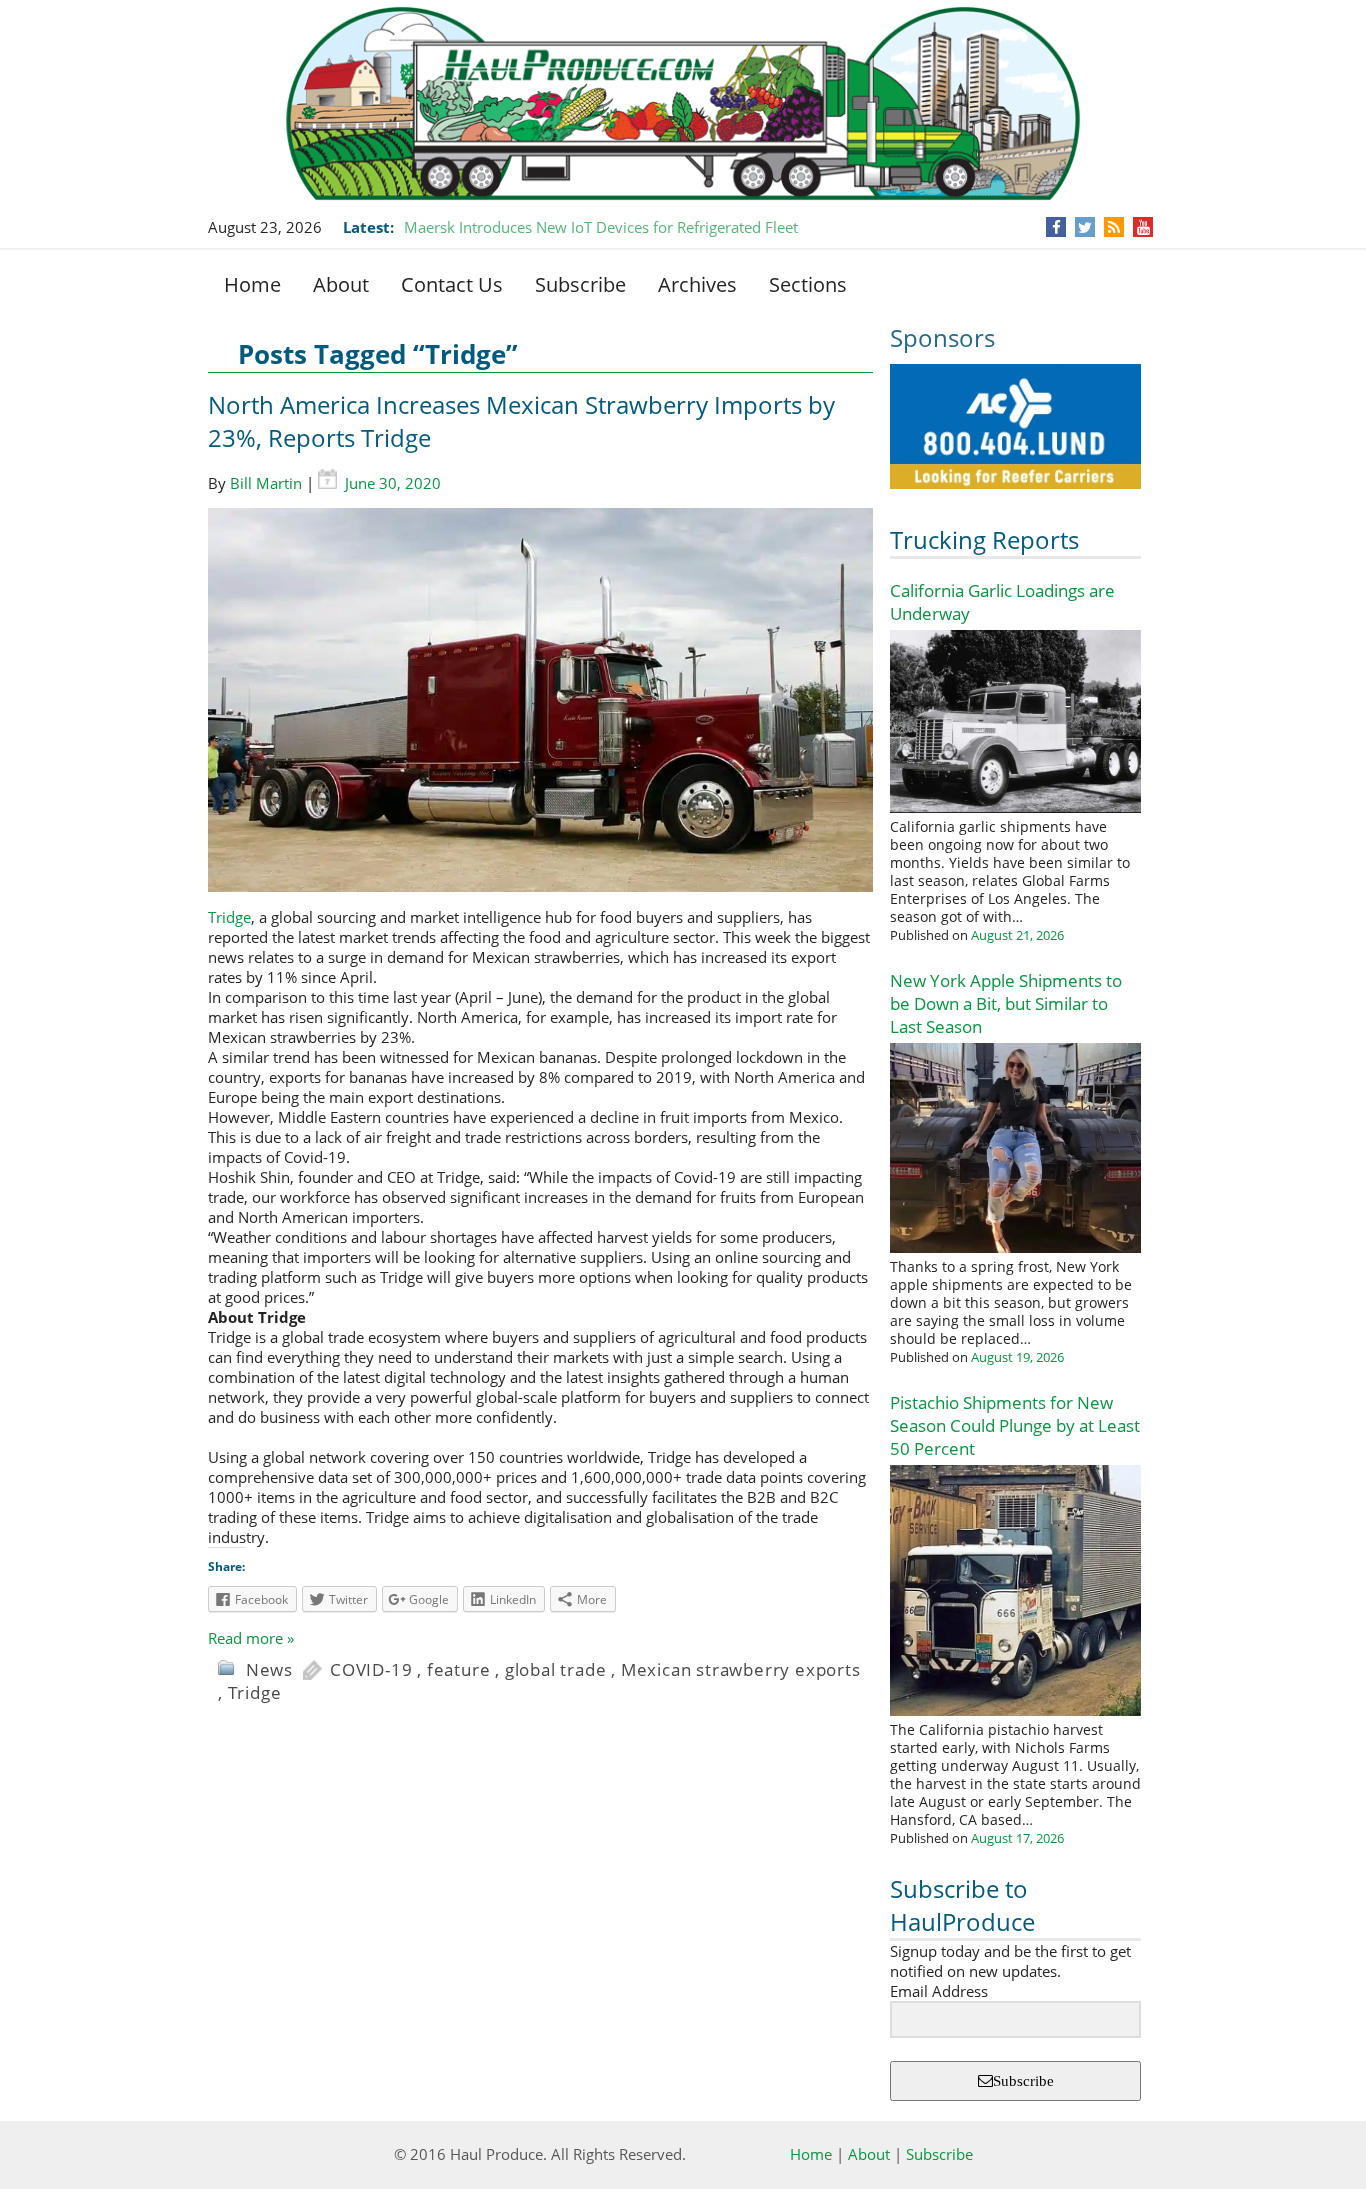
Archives (697, 284)
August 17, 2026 (1017, 1838)
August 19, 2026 (1017, 1357)
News (269, 1669)
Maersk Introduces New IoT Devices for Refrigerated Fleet (601, 227)
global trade (556, 1669)
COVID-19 (371, 1669)
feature (459, 1669)
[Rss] (1114, 227)
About (341, 284)
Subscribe (580, 284)
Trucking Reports (984, 539)
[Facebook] (1056, 227)
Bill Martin (266, 483)
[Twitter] (1085, 227)
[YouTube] (1143, 227)
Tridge (229, 917)
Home (252, 284)
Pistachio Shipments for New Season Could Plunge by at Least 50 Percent (1015, 1425)
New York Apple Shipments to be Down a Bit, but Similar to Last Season (1006, 1003)
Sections (808, 284)
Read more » (251, 1638)
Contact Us (452, 284)
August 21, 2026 (1017, 935)
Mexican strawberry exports (741, 1669)
